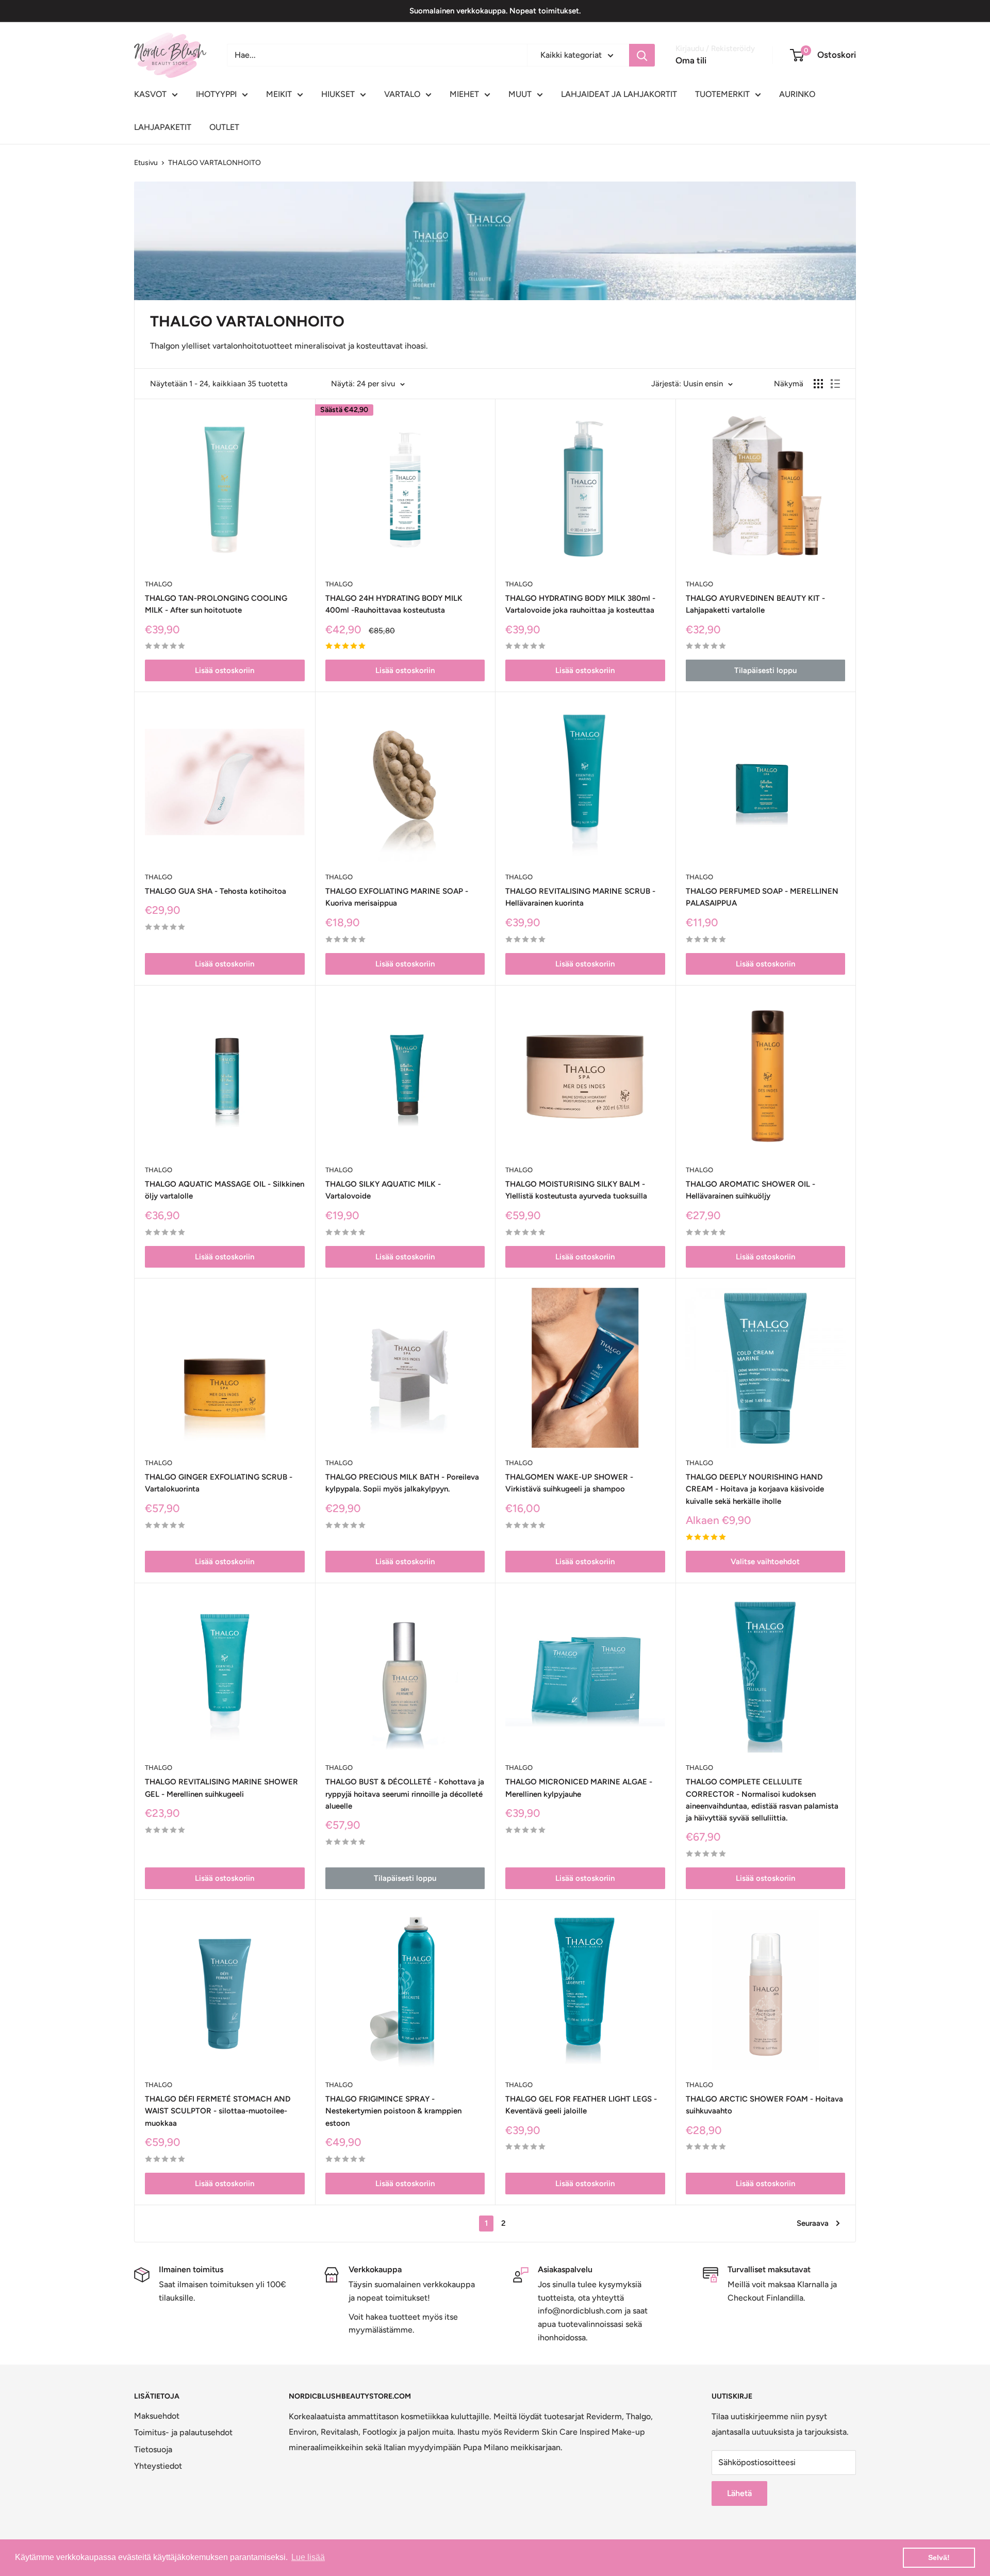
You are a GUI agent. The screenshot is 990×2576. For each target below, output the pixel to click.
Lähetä (739, 2493)
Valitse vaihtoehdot (765, 1562)
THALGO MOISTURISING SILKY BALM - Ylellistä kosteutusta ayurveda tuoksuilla (576, 1190)
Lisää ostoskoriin (225, 670)
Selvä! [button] (939, 2557)
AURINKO (797, 94)
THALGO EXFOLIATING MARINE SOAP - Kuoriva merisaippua (397, 897)
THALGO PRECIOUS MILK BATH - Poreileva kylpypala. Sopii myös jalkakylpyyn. (402, 1483)
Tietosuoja (153, 2449)
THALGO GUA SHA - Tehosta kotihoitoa (216, 891)
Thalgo (159, 584)
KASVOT (150, 94)
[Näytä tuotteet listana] (835, 384)
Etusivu (146, 163)
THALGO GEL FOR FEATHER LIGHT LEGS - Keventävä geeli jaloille (581, 2105)
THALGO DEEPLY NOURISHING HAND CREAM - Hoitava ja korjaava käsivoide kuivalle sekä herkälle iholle (755, 1489)
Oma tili (691, 60)
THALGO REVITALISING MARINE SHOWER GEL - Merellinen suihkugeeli (221, 1788)
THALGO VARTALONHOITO (214, 163)
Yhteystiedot (158, 2466)
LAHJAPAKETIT (163, 127)
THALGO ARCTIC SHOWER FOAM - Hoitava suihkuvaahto (764, 2105)
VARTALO (402, 94)
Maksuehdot (157, 2416)
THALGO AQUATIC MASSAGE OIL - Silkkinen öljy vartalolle (225, 1190)
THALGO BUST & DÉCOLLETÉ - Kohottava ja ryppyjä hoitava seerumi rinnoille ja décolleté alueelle (405, 1794)
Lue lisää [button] (308, 2557)
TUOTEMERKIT (722, 94)
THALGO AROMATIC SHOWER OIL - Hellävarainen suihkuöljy (750, 1190)
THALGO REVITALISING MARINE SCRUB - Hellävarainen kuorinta (580, 897)
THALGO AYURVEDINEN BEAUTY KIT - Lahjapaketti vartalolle (755, 604)
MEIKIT (279, 94)
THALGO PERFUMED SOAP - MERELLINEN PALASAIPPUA (762, 897)
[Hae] (642, 55)
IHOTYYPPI (216, 94)
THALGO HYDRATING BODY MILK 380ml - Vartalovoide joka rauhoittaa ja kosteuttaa (580, 604)
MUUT (520, 94)
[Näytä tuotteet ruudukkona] (818, 384)
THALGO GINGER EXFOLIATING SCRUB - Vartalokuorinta (219, 1483)
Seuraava (813, 2223)
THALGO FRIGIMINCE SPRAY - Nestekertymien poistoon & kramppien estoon (393, 2111)
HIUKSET (338, 94)
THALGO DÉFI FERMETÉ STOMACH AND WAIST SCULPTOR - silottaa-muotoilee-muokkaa (218, 2111)
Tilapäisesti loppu (765, 670)
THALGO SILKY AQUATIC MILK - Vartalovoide (383, 1190)
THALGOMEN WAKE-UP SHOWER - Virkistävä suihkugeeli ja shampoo (569, 1483)
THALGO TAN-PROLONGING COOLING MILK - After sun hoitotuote (216, 604)
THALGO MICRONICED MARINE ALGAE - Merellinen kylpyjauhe (579, 1788)
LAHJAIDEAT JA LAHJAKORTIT (619, 94)
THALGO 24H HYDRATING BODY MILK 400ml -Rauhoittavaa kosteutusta (394, 604)
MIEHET (464, 94)
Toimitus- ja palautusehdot (183, 2432)
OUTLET (224, 127)
